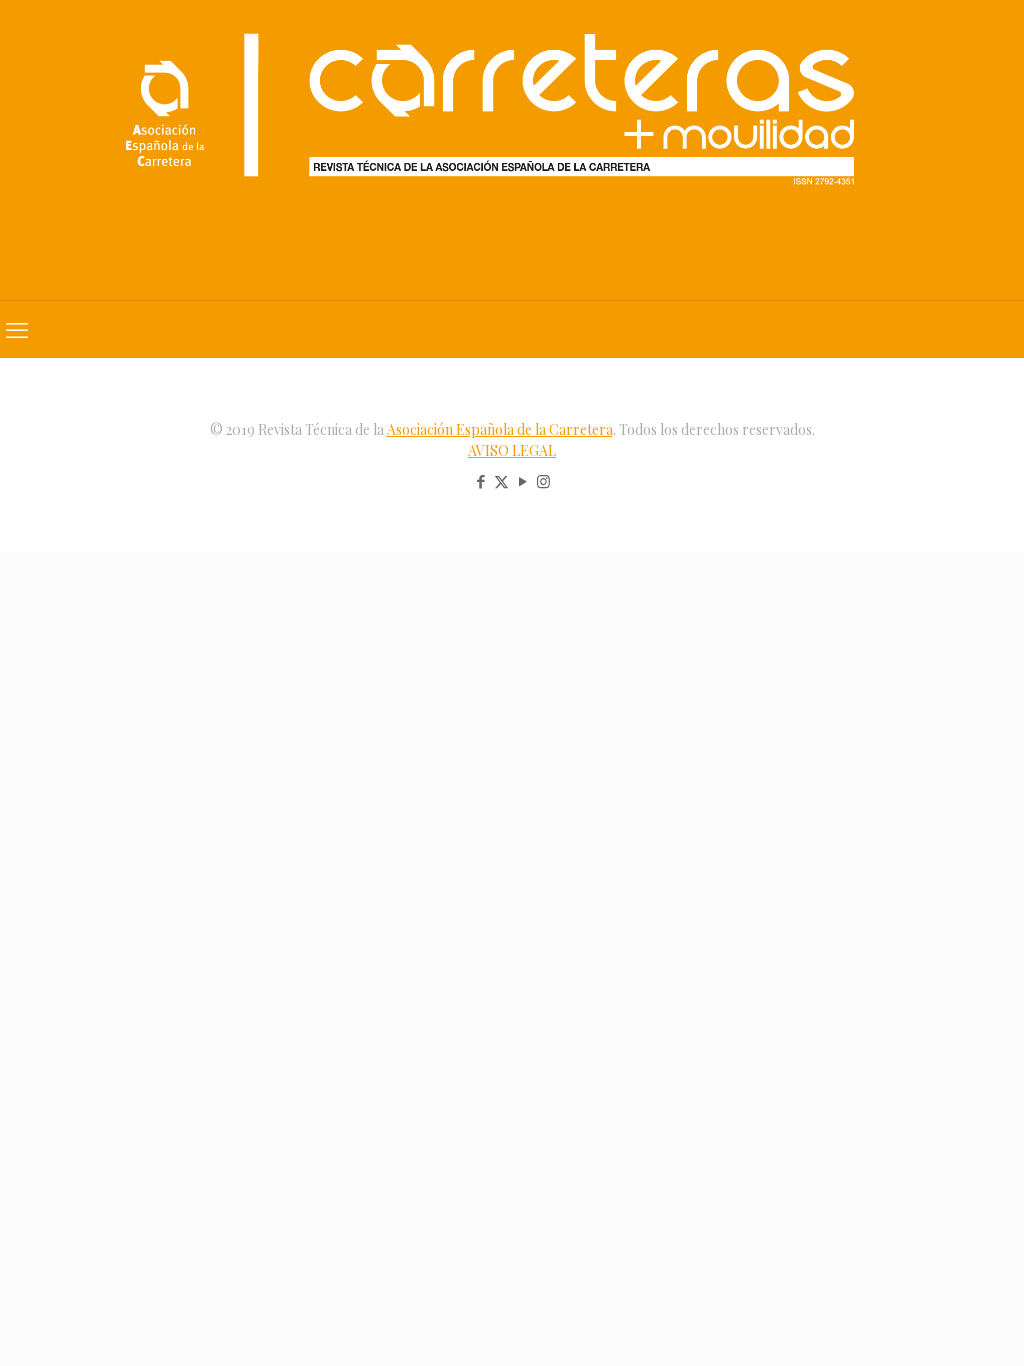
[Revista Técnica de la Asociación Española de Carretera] (512, 150)
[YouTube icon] (522, 481)
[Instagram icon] (543, 481)
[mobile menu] (17, 329)
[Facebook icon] (480, 481)
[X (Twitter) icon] (501, 481)
